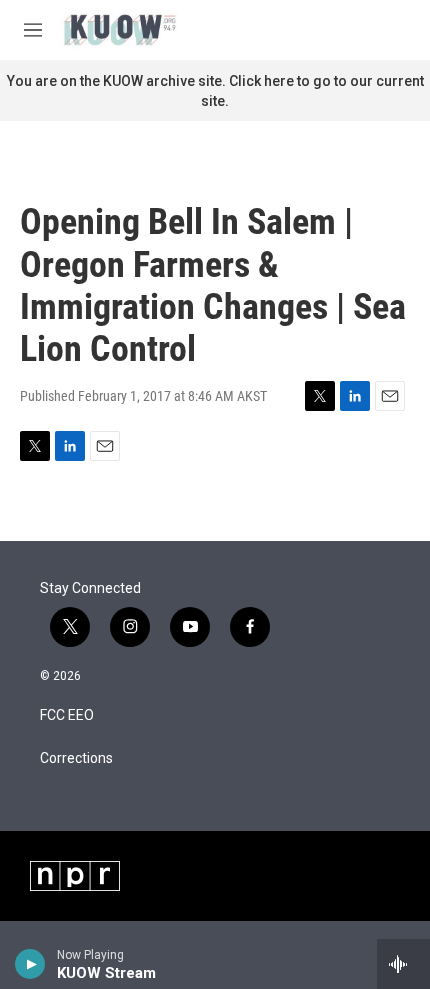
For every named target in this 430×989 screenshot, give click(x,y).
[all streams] (403, 964)
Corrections (76, 758)
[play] (30, 964)
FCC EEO (67, 715)
